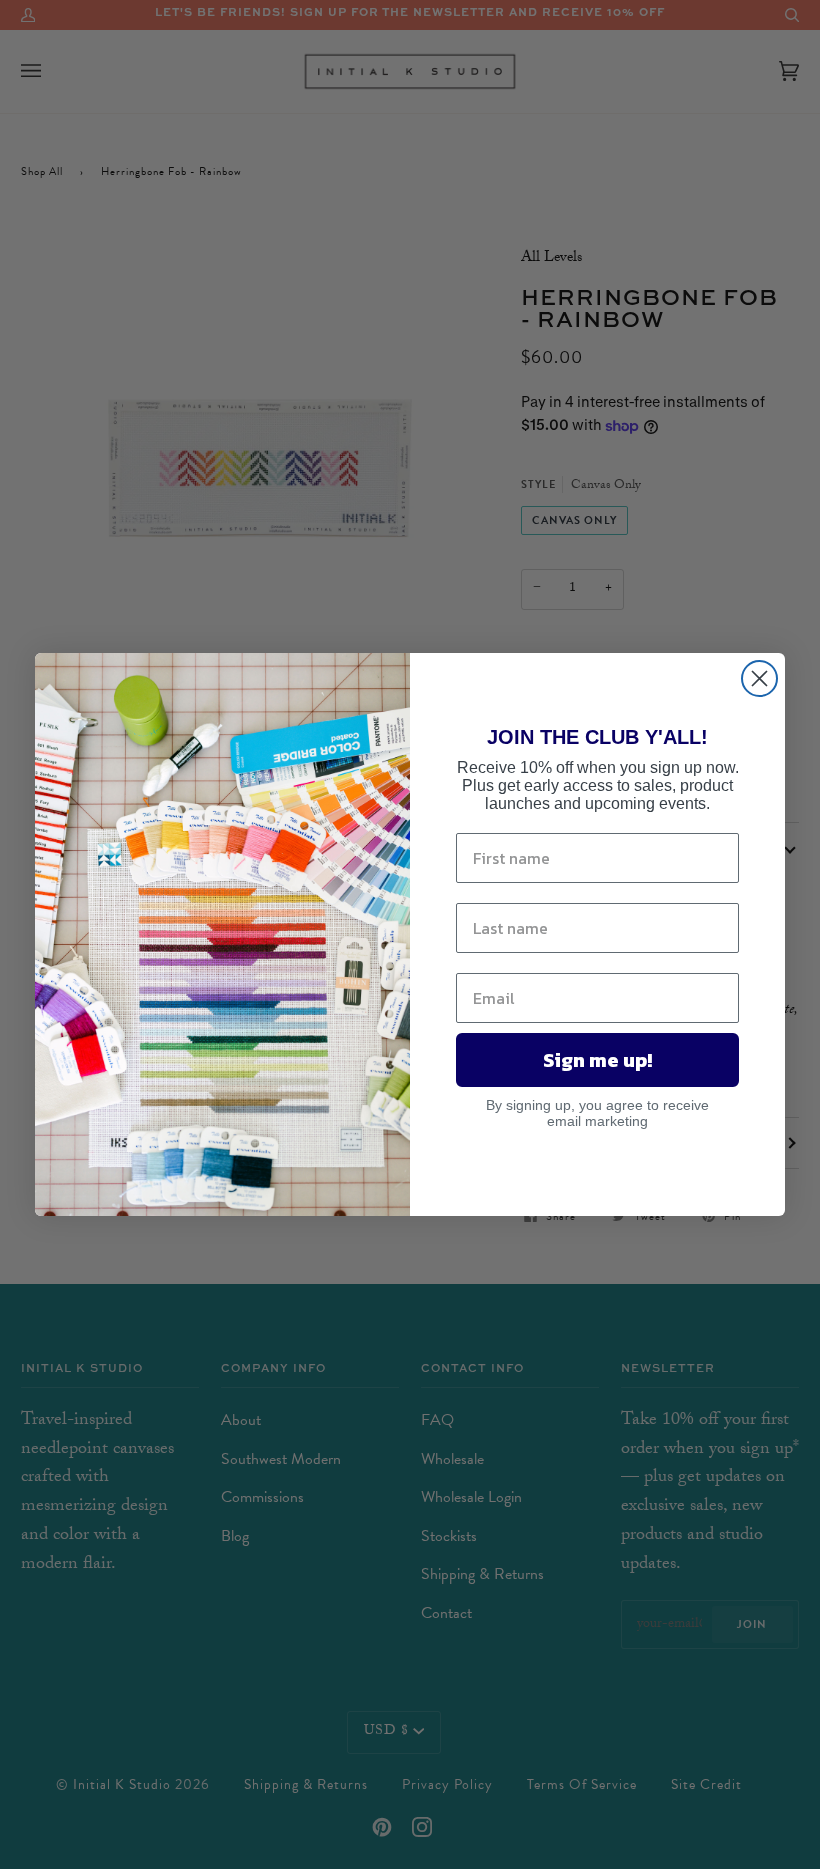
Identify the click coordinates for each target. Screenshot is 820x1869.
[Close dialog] (759, 678)
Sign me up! (597, 1060)
